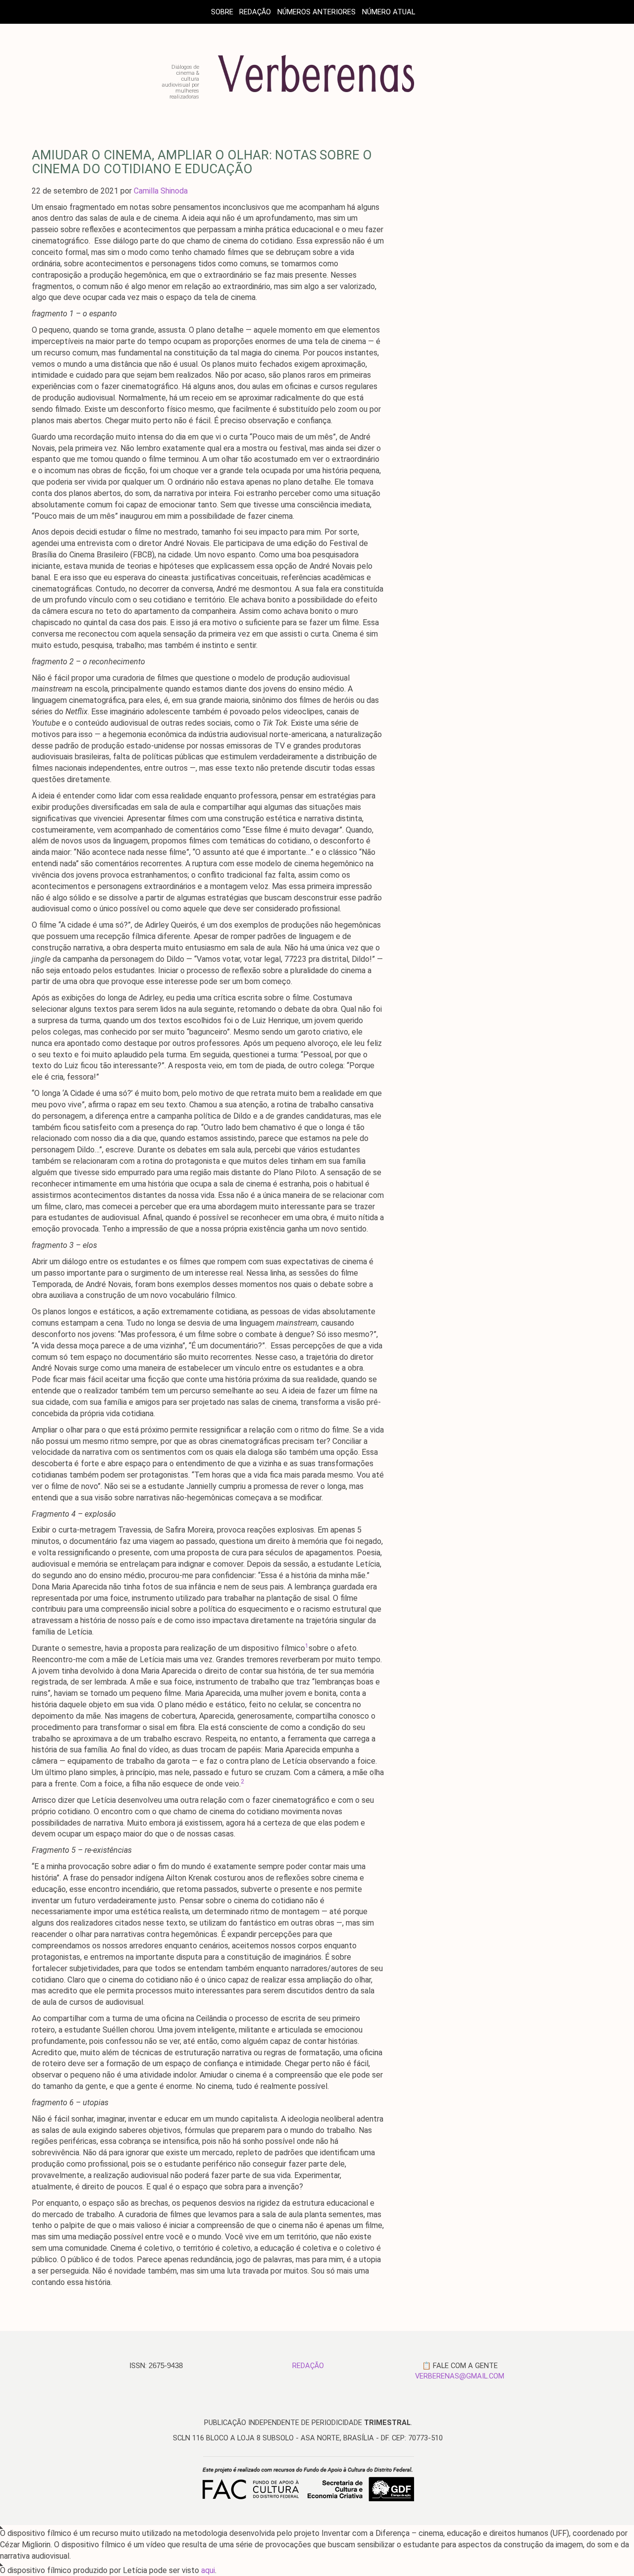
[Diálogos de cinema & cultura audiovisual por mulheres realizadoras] (317, 96)
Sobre (222, 12)
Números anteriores (317, 12)
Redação (255, 12)
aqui (208, 2570)
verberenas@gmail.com (460, 2376)
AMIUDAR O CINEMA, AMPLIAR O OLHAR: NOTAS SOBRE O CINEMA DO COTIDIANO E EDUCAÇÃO (202, 162)
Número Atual (389, 12)
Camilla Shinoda (161, 191)
